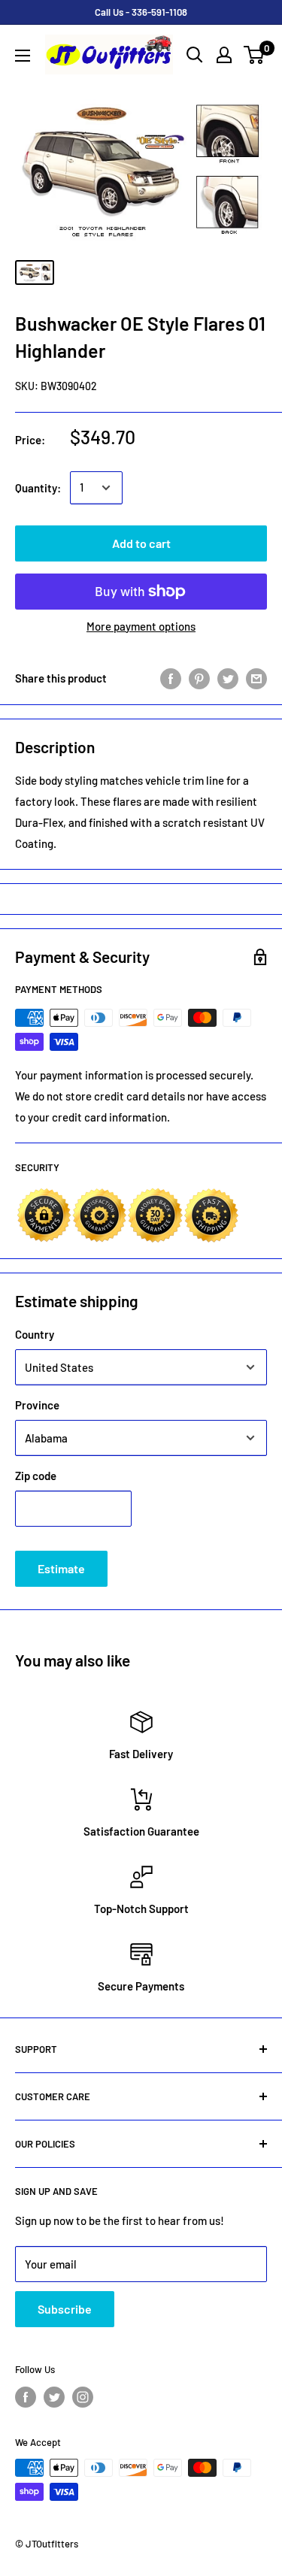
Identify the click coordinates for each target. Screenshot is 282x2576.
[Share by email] (256, 678)
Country (35, 1334)
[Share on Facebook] (171, 678)
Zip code (36, 1476)
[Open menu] (23, 56)
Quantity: (38, 488)
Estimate (61, 1568)
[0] (255, 55)
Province (37, 1405)
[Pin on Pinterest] (199, 678)
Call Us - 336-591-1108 (141, 12)
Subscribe (65, 2309)
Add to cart (141, 543)
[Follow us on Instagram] (83, 2397)
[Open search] (195, 55)
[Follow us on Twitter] (54, 2397)
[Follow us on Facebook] (26, 2397)
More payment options (141, 626)
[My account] (224, 55)
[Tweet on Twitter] (228, 678)
